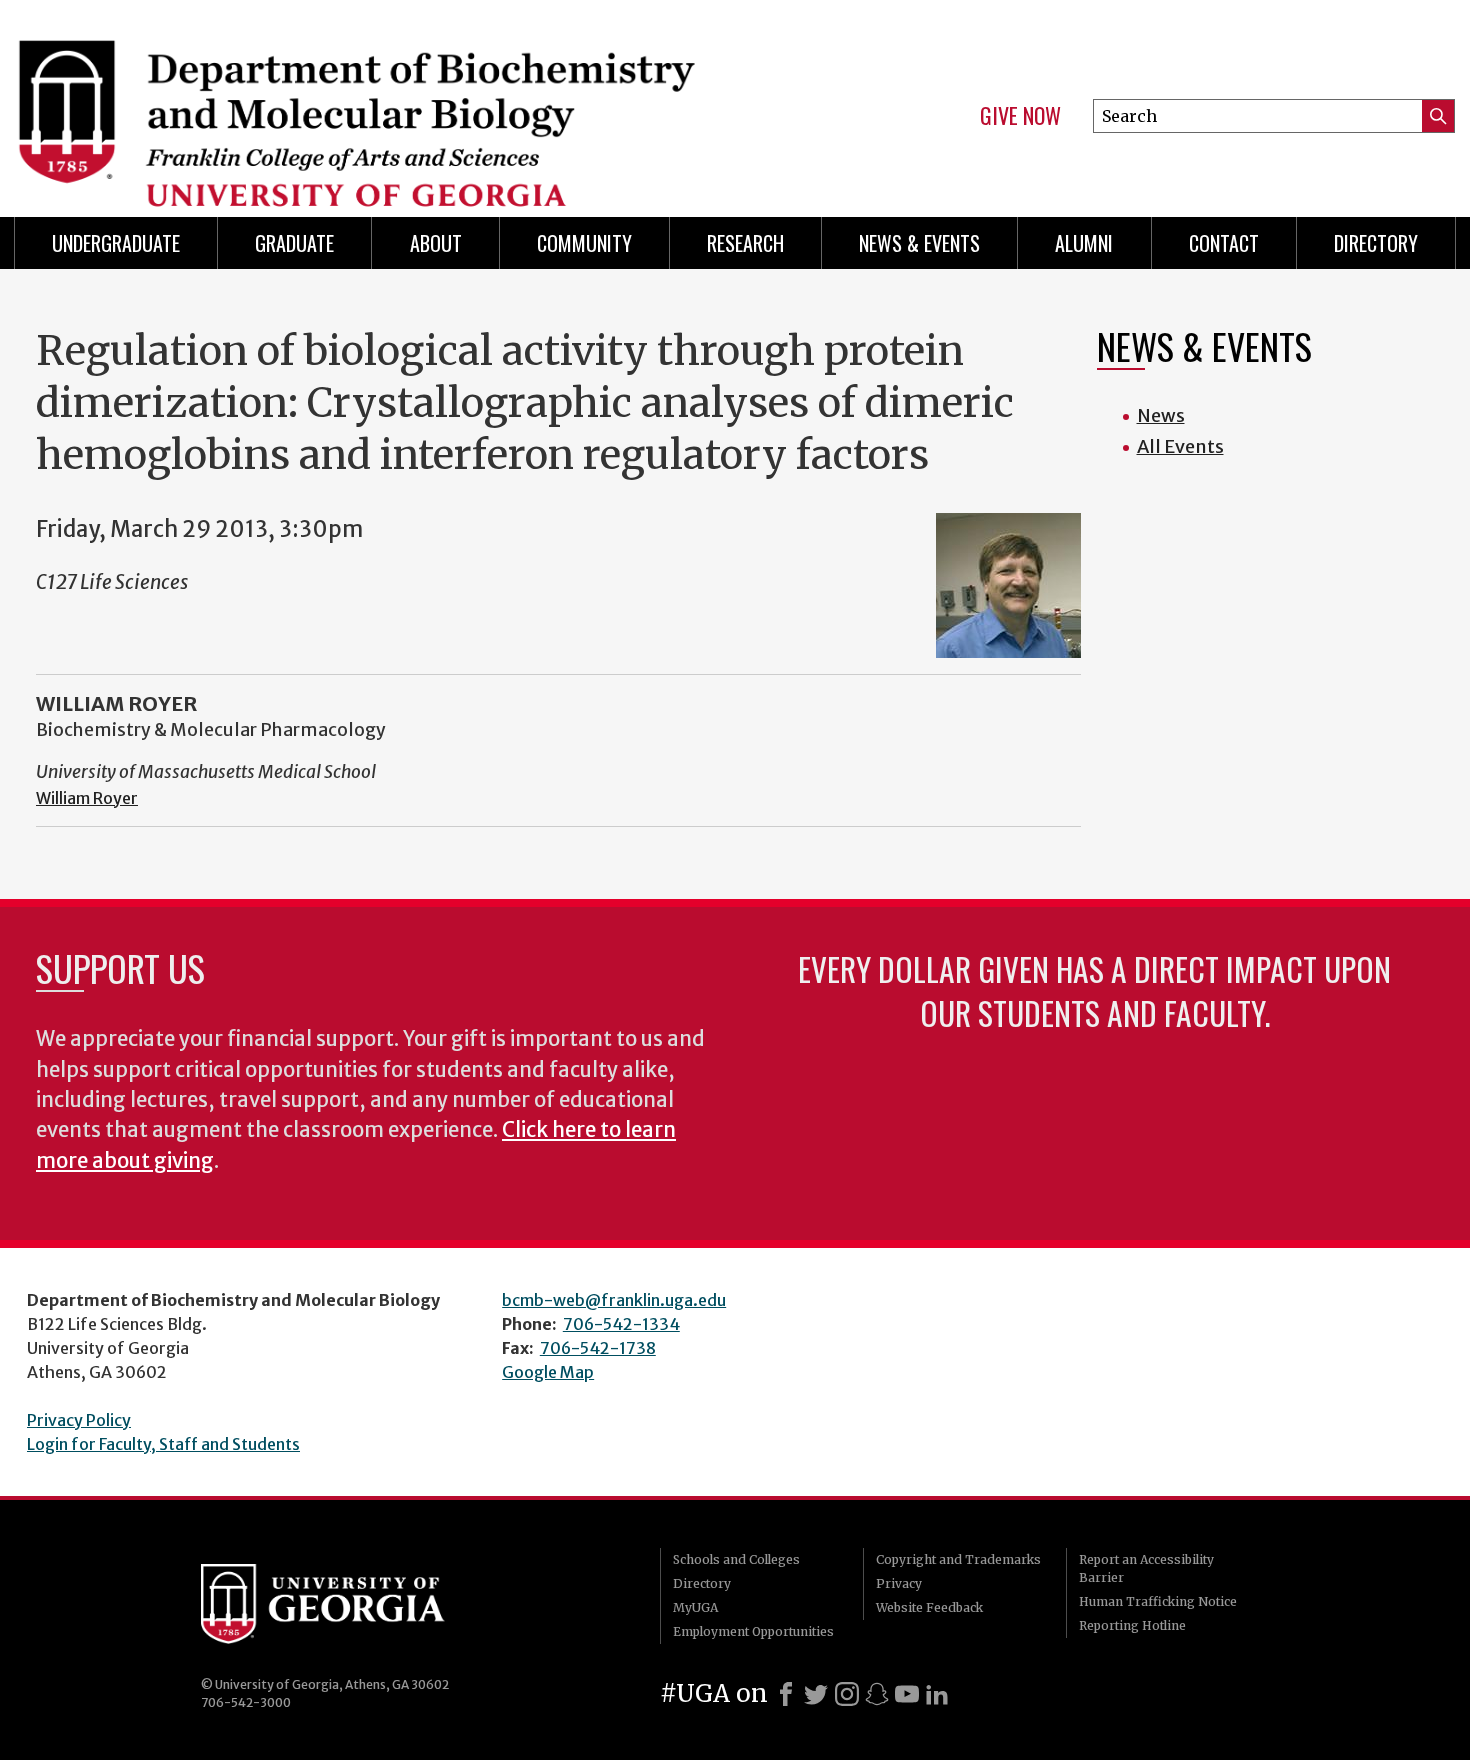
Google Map (548, 1372)
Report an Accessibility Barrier (1146, 1568)
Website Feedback (929, 1607)
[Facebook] (786, 1694)
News (1161, 415)
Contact (1224, 243)
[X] (816, 1694)
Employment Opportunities (753, 1631)
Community (584, 243)
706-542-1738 (598, 1348)
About (436, 243)
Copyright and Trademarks (958, 1559)
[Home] (365, 100)
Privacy (899, 1583)
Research (745, 243)
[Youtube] (907, 1694)
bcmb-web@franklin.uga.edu (614, 1300)
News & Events (919, 243)
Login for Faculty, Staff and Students (163, 1444)
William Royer (87, 798)
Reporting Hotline (1132, 1625)
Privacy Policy (79, 1420)
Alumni (1084, 243)
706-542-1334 (621, 1324)
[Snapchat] (877, 1694)
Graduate (294, 243)
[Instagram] (847, 1694)
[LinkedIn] (937, 1694)
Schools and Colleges (736, 1559)
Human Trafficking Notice (1158, 1601)
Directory (1376, 243)
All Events (1180, 446)
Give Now (1020, 116)
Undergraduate (116, 243)
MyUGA (695, 1607)
